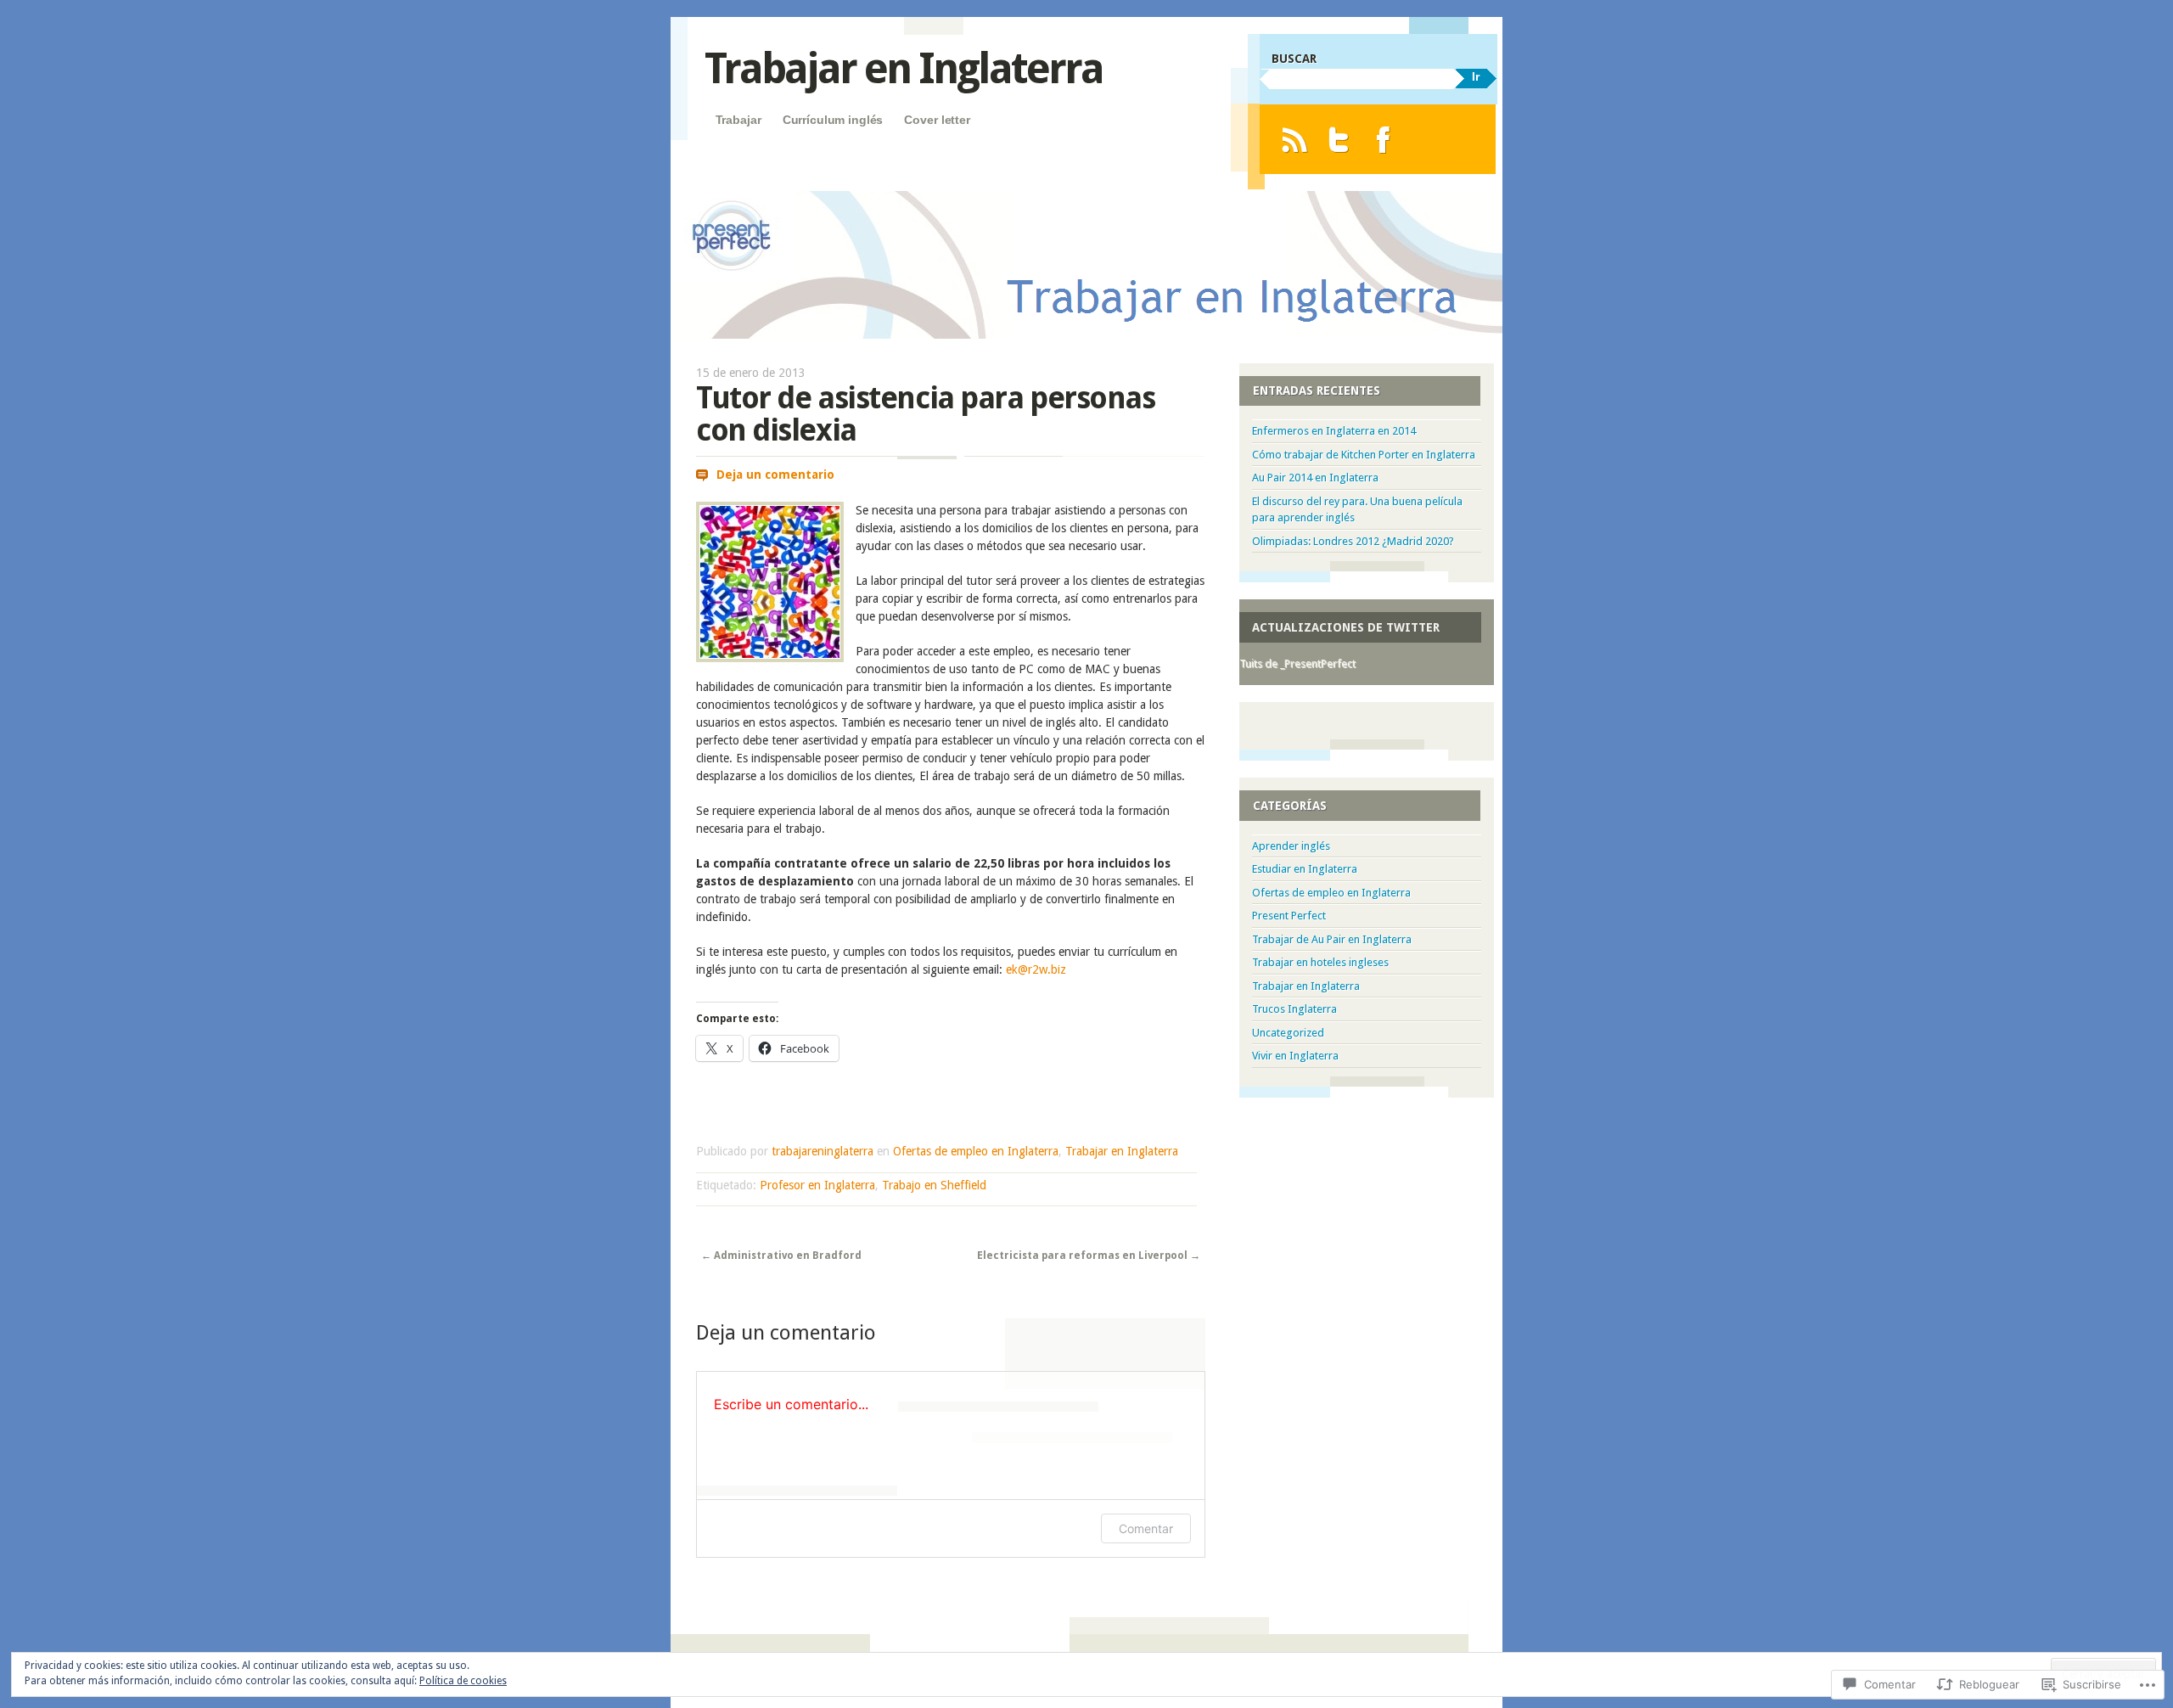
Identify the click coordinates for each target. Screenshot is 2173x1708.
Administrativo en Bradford (781, 1256)
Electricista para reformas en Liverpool (1089, 1256)
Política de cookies (463, 1681)
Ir (1476, 76)
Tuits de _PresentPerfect (1297, 663)
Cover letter (937, 120)
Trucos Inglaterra (1294, 1009)
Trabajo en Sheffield (934, 1185)
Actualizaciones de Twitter (1346, 627)
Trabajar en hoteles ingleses (1320, 962)
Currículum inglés (833, 120)
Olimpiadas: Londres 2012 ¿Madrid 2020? (1353, 541)
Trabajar (738, 120)
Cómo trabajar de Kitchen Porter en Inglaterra (1364, 455)
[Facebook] (1383, 140)
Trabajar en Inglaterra (904, 68)
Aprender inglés (1291, 846)
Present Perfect (1289, 916)
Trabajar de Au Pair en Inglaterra (1332, 939)
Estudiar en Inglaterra (1305, 869)
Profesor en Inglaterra (817, 1185)
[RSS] (1294, 140)
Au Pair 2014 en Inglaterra (1315, 478)
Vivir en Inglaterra (1295, 1056)
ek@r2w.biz (1036, 969)
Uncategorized (1288, 1033)
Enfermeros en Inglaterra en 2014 (1334, 431)
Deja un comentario (775, 475)
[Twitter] (1339, 140)
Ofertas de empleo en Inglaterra (976, 1151)
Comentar (1146, 1528)
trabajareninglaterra (823, 1151)
